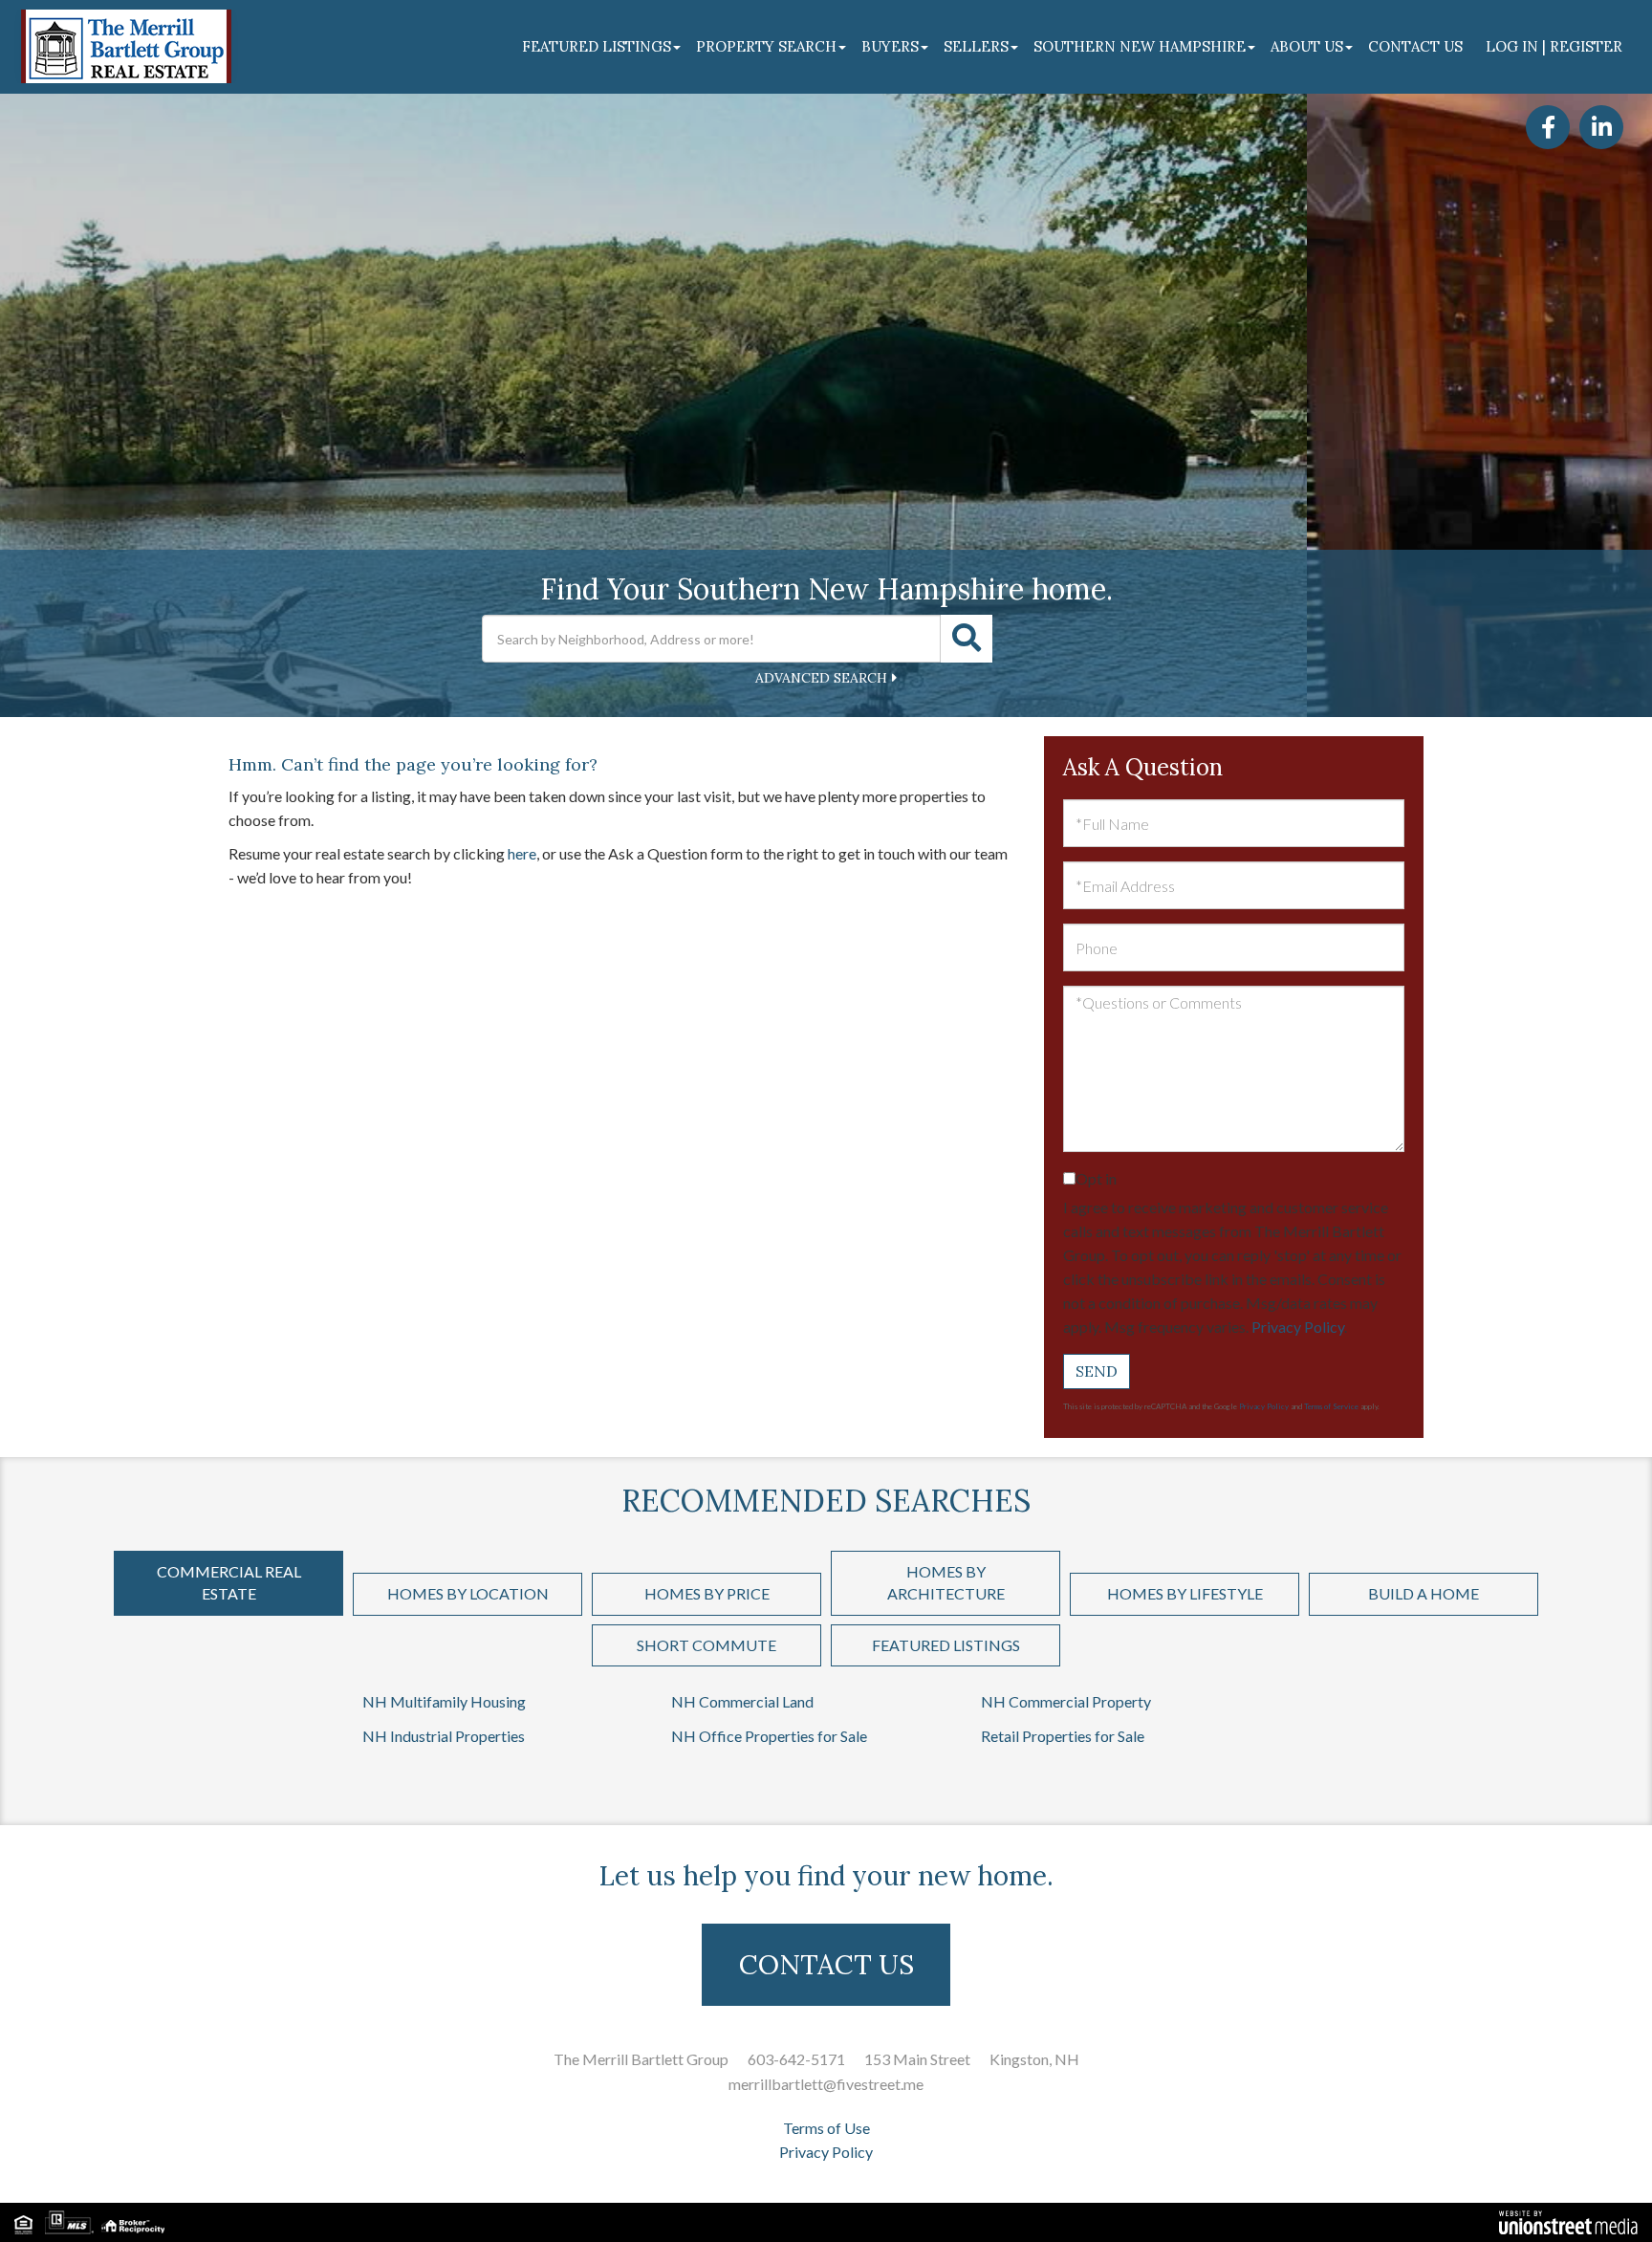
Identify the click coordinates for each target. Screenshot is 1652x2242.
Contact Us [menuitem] (1415, 46)
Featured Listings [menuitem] (597, 46)
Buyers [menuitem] (890, 46)
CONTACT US (826, 1965)
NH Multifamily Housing (444, 1701)
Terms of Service (1331, 1406)
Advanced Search (821, 678)
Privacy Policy (1298, 1327)
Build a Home (1424, 1593)
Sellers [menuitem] (976, 46)
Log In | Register (1554, 46)
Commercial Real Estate (229, 1582)
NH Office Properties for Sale (769, 1736)
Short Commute (706, 1645)
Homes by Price (707, 1593)
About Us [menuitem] (1307, 46)
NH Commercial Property (1066, 1701)
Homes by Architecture (946, 1582)
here (522, 853)
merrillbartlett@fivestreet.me (826, 2084)
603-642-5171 (796, 2059)
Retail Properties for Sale (1063, 1736)
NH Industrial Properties (444, 1736)
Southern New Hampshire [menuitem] (1140, 46)
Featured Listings (946, 1645)
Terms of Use (826, 2128)
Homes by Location (468, 1593)
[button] (967, 639)
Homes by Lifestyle (1185, 1593)
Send (1097, 1371)
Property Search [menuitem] (766, 46)
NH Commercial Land (742, 1701)
